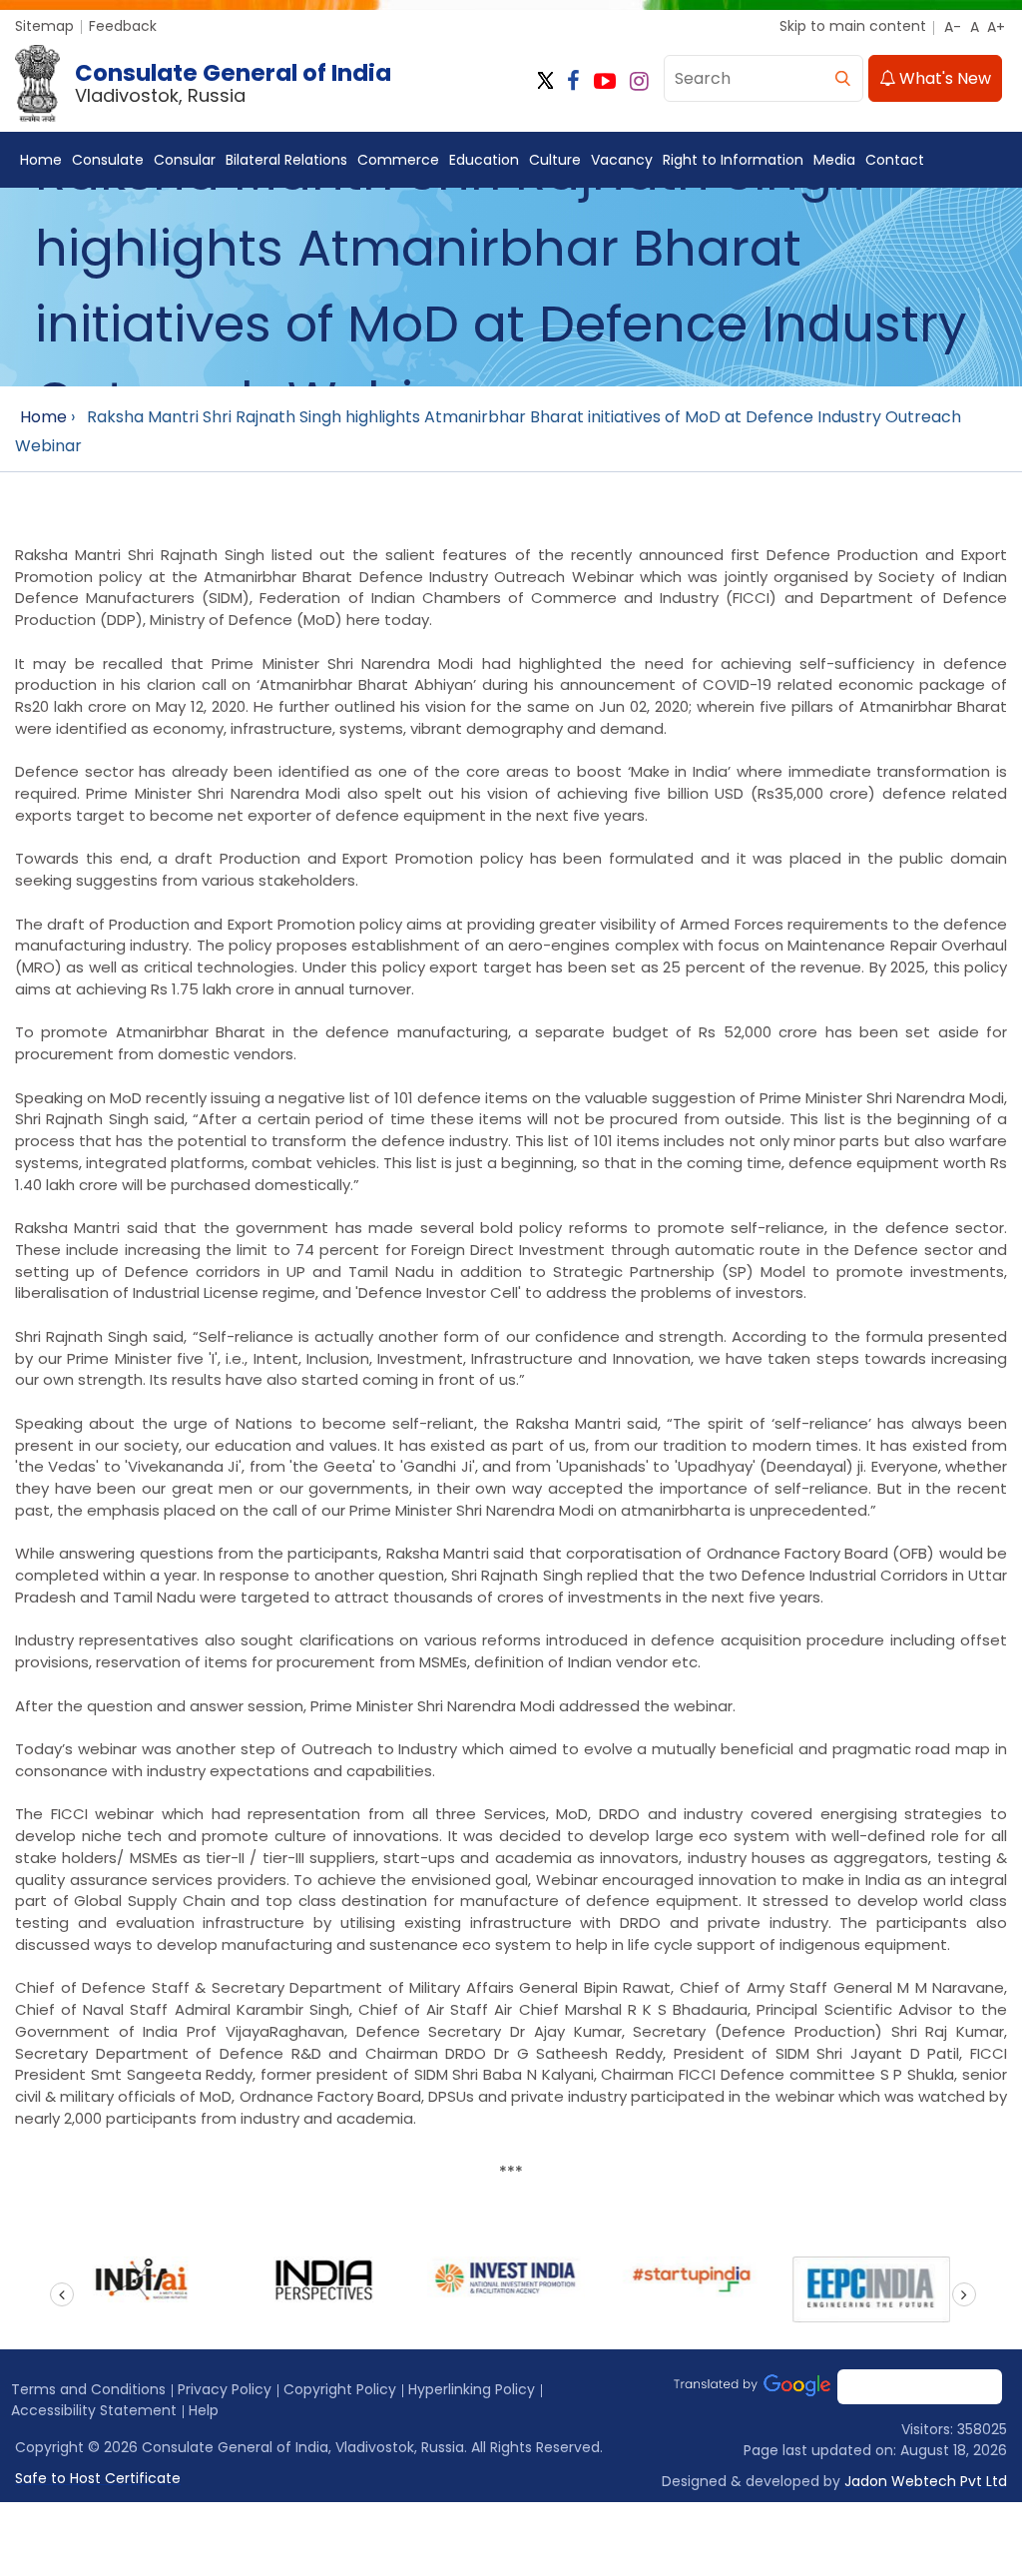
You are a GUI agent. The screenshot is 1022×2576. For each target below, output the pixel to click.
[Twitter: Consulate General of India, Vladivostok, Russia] (545, 81)
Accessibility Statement (94, 2410)
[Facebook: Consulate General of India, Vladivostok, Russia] (573, 81)
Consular (185, 160)
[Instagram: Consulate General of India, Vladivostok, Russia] (639, 81)
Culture (555, 160)
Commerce (398, 160)
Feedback (123, 26)
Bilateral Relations (286, 160)
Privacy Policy (225, 2389)
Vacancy (622, 160)
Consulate (108, 160)
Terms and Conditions (88, 2389)
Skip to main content (853, 26)
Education (484, 160)
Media (834, 160)
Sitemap (44, 26)
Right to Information (733, 160)
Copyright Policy (340, 2389)
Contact (895, 160)
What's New (943, 78)
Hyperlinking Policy (472, 2389)
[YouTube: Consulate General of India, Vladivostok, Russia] (605, 81)
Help (204, 2410)
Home (41, 160)
